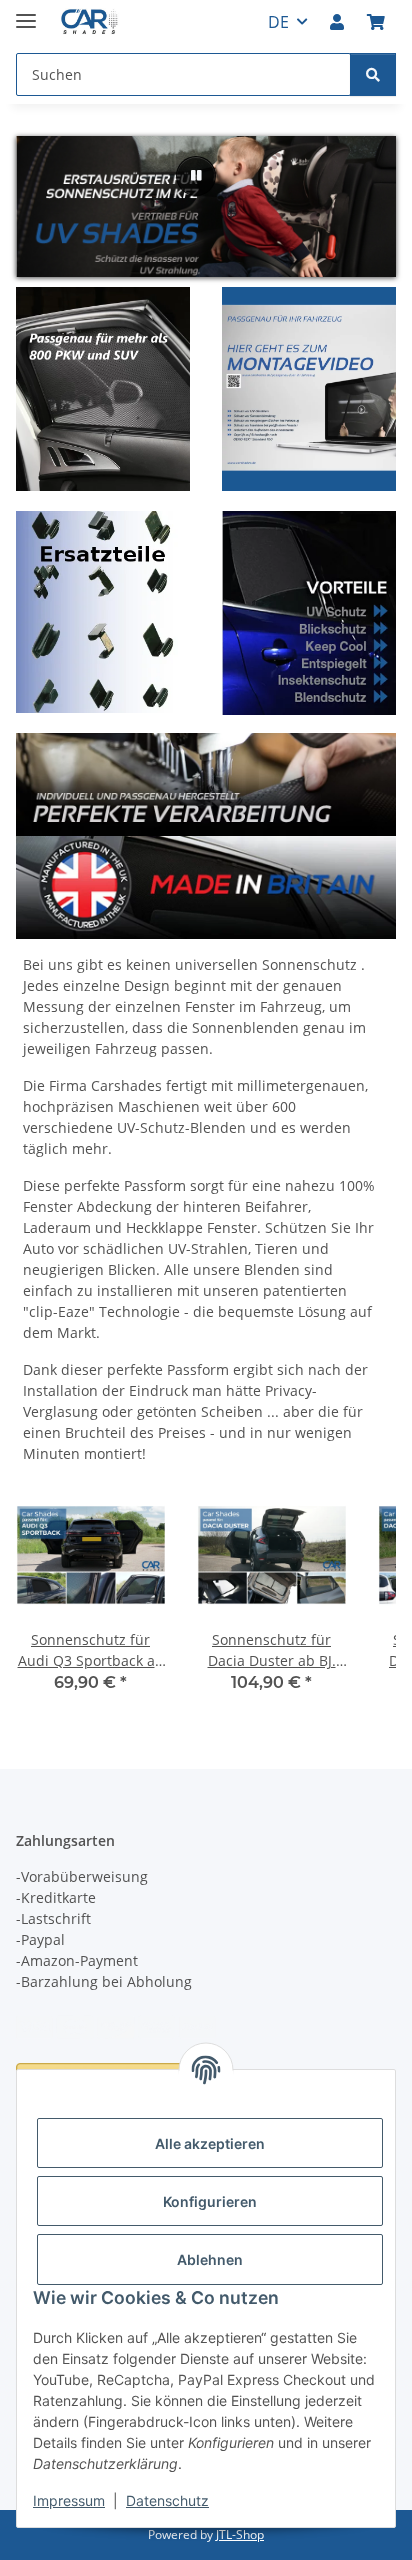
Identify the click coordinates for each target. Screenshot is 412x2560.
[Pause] (196, 176)
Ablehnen (210, 2259)
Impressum (69, 2500)
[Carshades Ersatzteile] (103, 620)
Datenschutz (167, 2500)
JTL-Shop (240, 2534)
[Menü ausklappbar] (26, 12)
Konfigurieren (210, 2201)
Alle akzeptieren (210, 2143)
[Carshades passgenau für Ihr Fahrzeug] (309, 386)
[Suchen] (373, 74)
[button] (337, 22)
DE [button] (278, 22)
